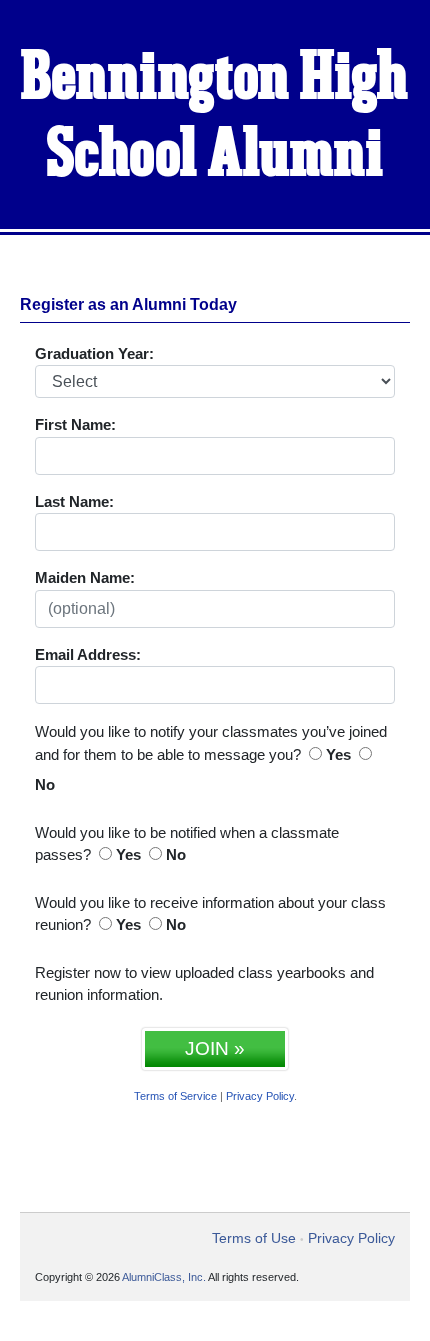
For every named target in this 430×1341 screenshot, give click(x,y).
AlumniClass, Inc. (164, 1277)
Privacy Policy (260, 1096)
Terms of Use (254, 1238)
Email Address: (88, 654)
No (45, 784)
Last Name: (74, 501)
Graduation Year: (94, 353)
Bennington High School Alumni (215, 117)
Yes (338, 754)
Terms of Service (175, 1096)
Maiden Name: (85, 577)
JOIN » (215, 1048)
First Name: (75, 424)
